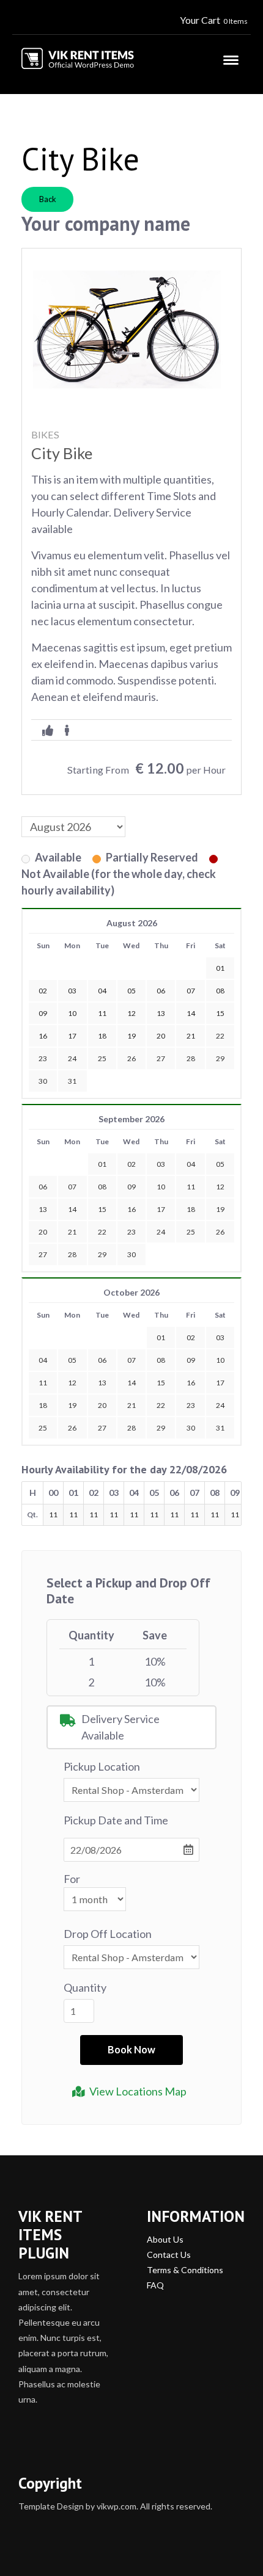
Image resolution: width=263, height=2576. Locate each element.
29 (220, 1058)
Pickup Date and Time (116, 1820)
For (72, 1879)
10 (161, 1187)
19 (220, 1209)
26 (131, 1058)
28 (191, 1058)
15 (102, 1209)
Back (48, 199)
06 (43, 1187)
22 (220, 1036)
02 (131, 1164)
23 (43, 1058)
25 (102, 1058)
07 (72, 1187)
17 (161, 1209)
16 (131, 1209)
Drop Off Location (108, 1934)
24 (72, 1058)
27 (161, 1058)
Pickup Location (102, 1766)
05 (220, 1164)
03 (161, 1164)
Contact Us (169, 2255)
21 (72, 1232)
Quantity (85, 1987)
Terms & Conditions (185, 2270)
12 (220, 1187)
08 (102, 1187)
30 (43, 1081)
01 (102, 1164)
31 (72, 1081)
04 (191, 1164)
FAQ (155, 2285)
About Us (165, 2239)
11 (191, 1187)
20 (43, 1232)
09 (131, 1187)
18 (191, 1209)
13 (43, 1209)
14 (72, 1209)
